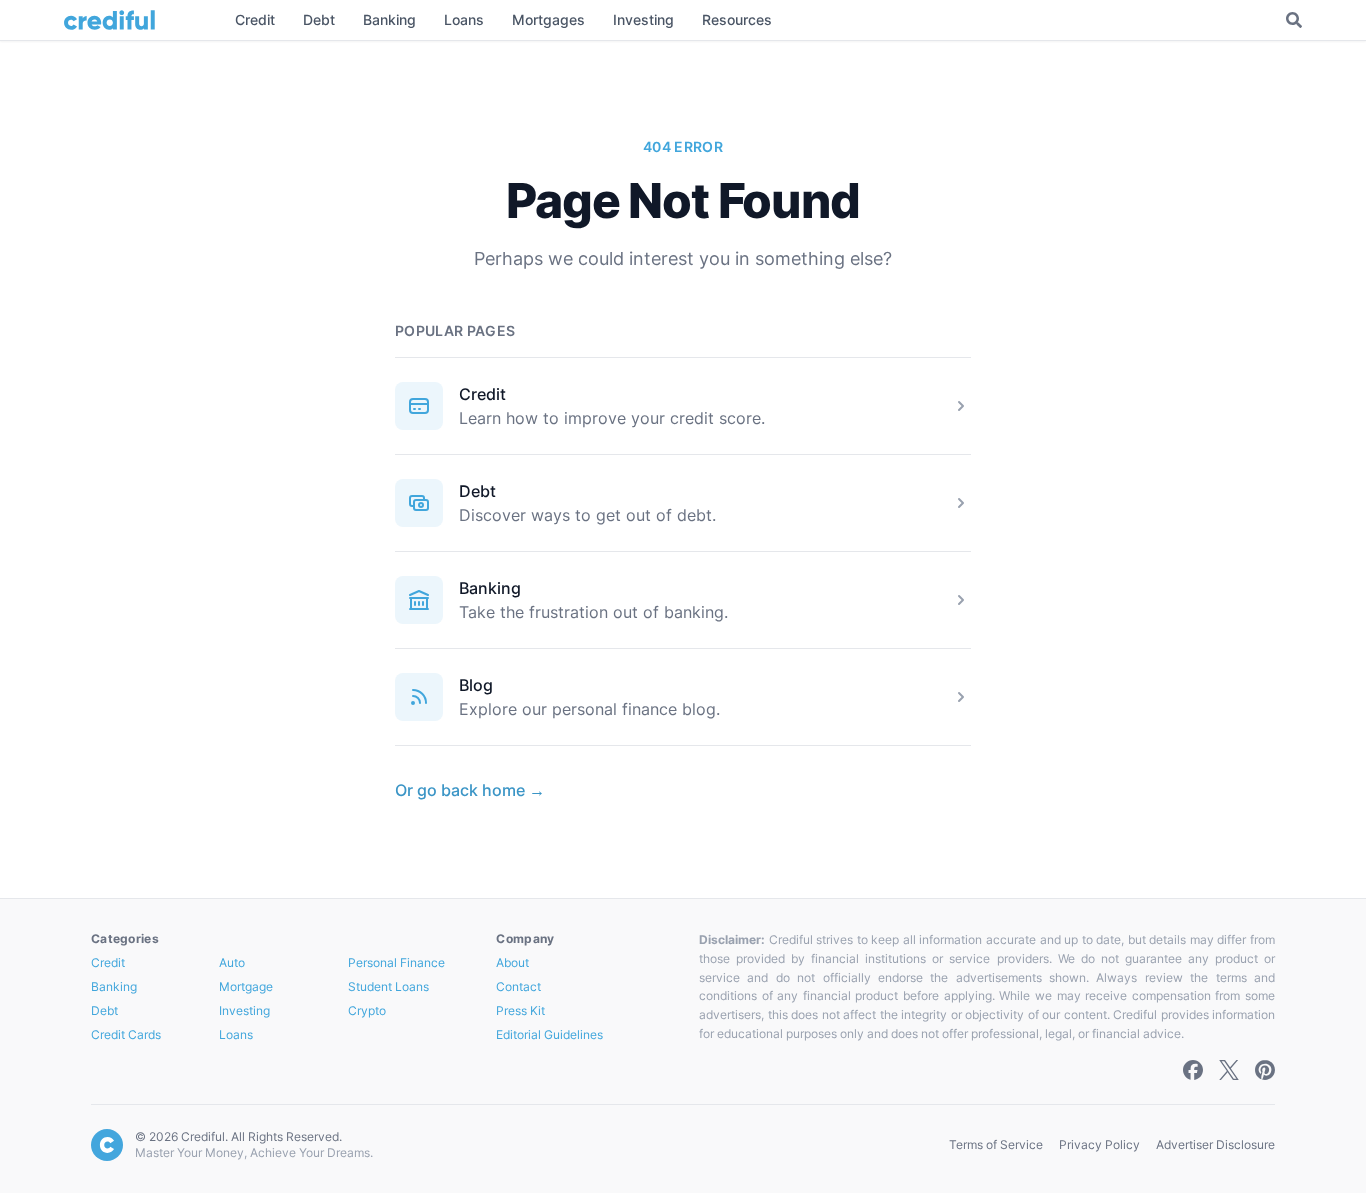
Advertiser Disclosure (1215, 1144)
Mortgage (246, 986)
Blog (476, 685)
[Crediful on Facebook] (1193, 1070)
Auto (232, 962)
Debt (477, 491)
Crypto (367, 1010)
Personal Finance (396, 962)
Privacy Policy (1099, 1144)
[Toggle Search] (1294, 20)
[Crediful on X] (1229, 1070)
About (512, 962)
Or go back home (470, 790)
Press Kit (520, 1010)
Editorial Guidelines (549, 1034)
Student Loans (388, 986)
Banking (490, 588)
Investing (244, 1010)
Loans (236, 1034)
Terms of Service (996, 1144)
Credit (482, 394)
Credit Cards (126, 1034)
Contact (518, 986)
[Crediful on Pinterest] (1265, 1070)
